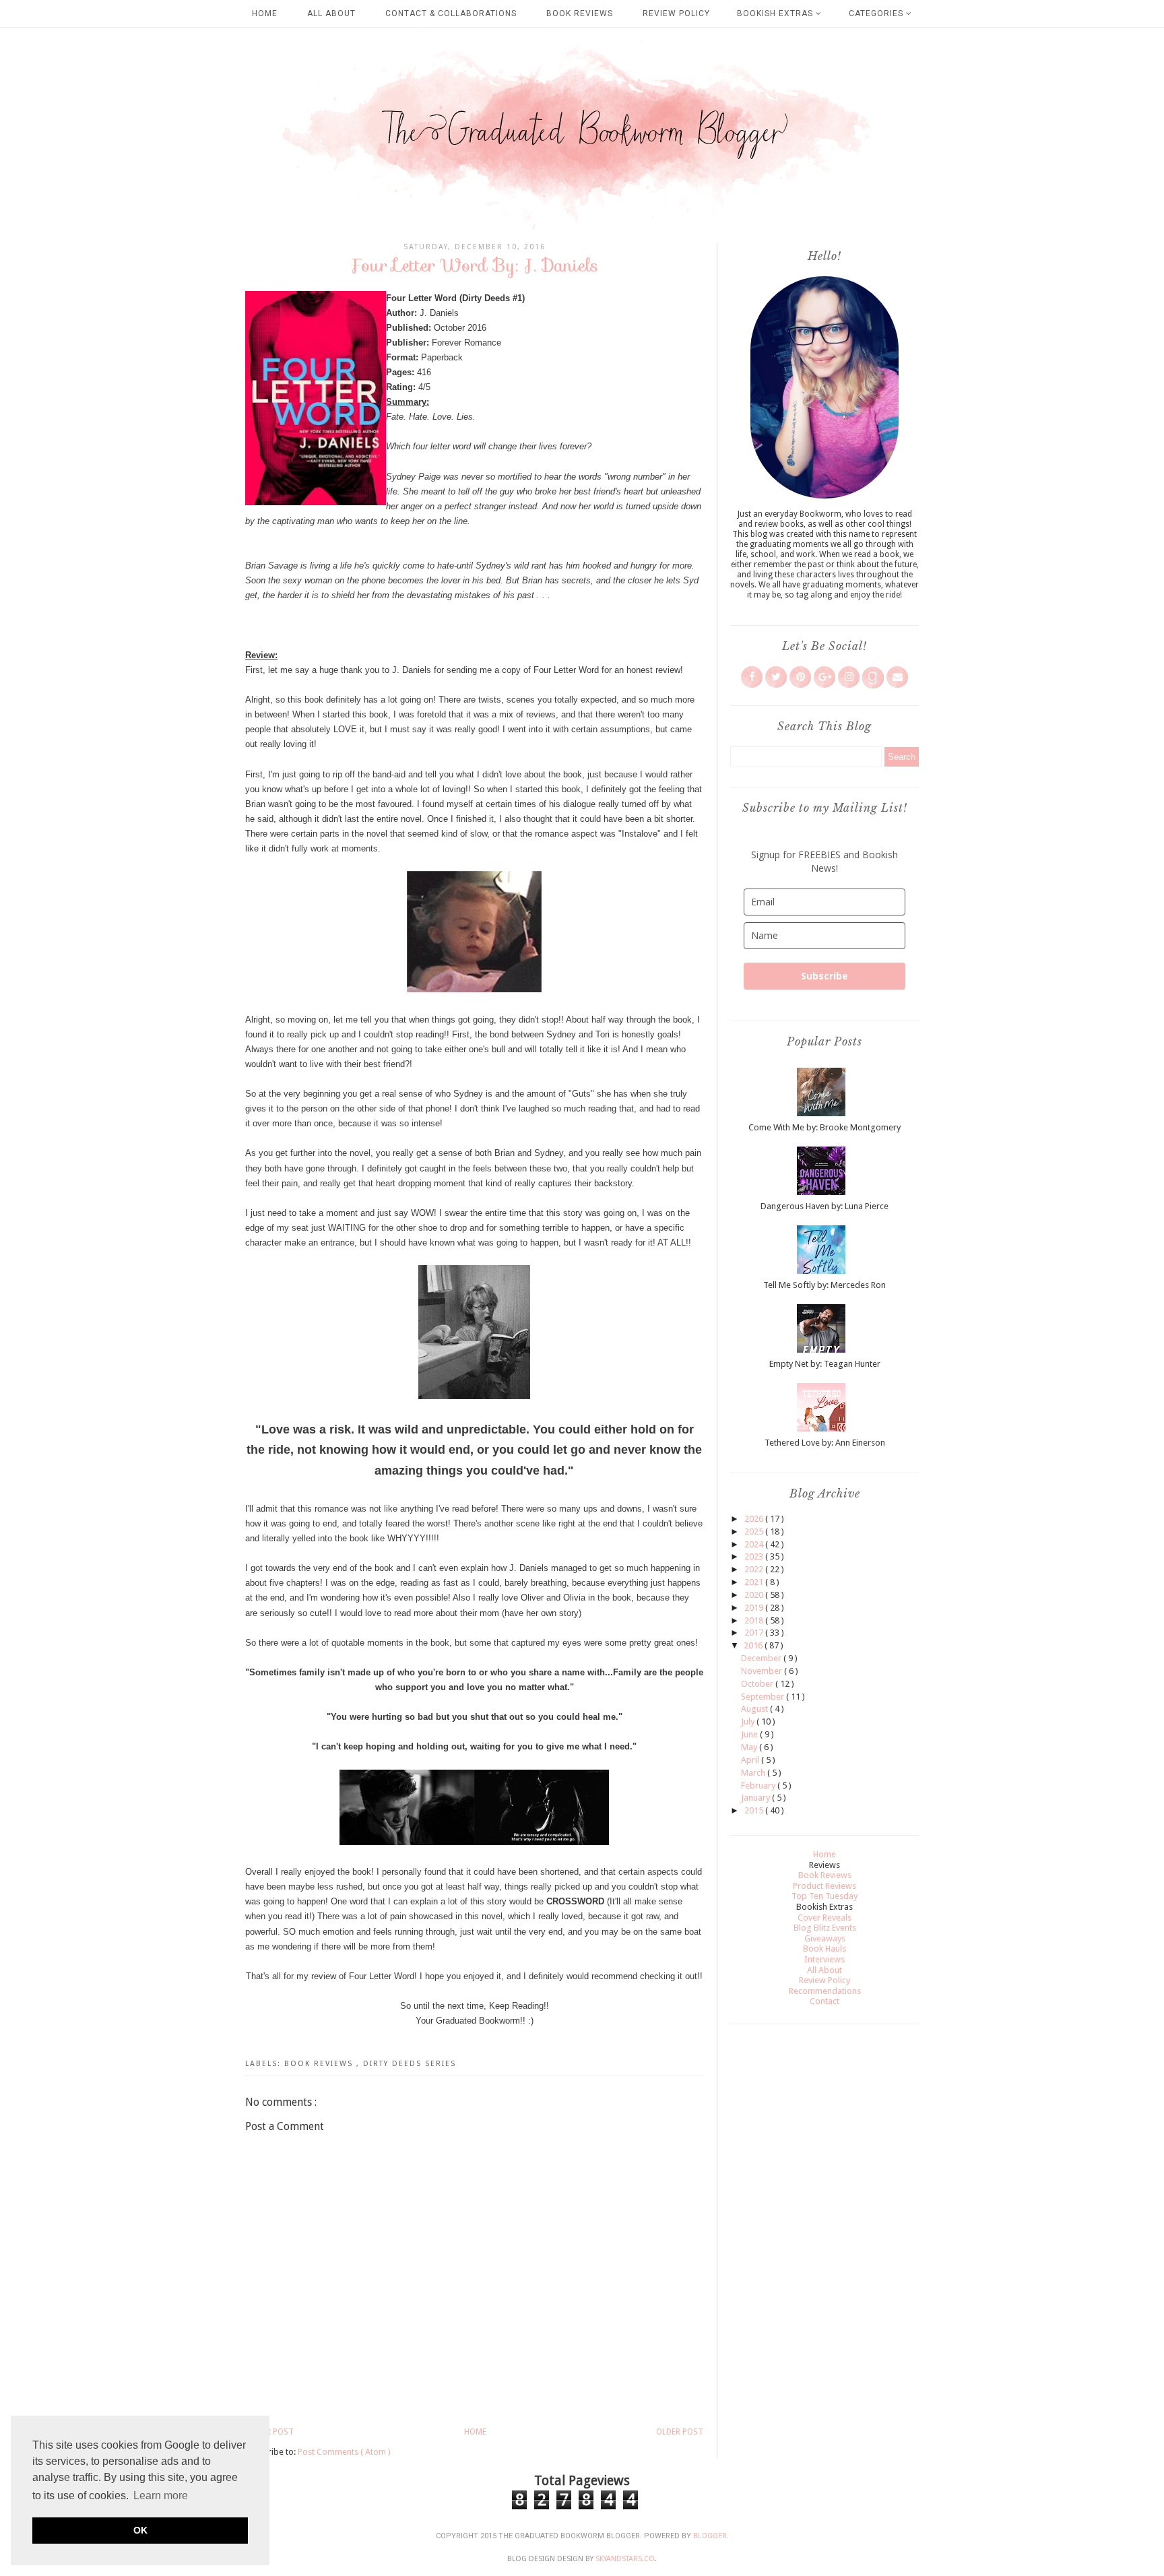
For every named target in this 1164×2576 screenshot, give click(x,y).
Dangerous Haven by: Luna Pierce (825, 1206)
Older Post (680, 2432)
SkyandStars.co (625, 2559)
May (750, 1747)
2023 (755, 1556)
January (756, 1798)
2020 (755, 1595)
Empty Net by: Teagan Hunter (825, 1364)
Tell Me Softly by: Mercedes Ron (825, 1285)
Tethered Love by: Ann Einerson (825, 1443)
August (755, 1709)
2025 (755, 1532)
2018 (755, 1620)
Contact (825, 2001)
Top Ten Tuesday (825, 1896)
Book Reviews (580, 13)
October (758, 1684)
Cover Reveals (825, 1918)
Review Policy (676, 13)
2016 (754, 1645)
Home (265, 13)
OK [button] (140, 2530)
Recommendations (825, 1991)
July (749, 1721)
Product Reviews (825, 1886)
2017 (755, 1633)
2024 (755, 1544)
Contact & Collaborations (451, 13)
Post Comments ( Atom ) (344, 2452)
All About (331, 13)
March (754, 1773)
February (759, 1785)
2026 (755, 1519)
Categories (877, 13)
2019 (755, 1608)
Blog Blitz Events (825, 1928)
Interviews (825, 1959)
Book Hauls (825, 1949)
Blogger (710, 2536)
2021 (755, 1582)
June (750, 1734)
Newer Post (269, 2432)
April (751, 1760)
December (762, 1658)
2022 (755, 1569)
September (764, 1697)
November (763, 1671)
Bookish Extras (776, 13)
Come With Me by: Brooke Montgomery (825, 1127)
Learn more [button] (161, 2495)
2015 (755, 1810)
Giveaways (825, 1938)
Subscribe (825, 976)
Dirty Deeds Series (410, 2064)
